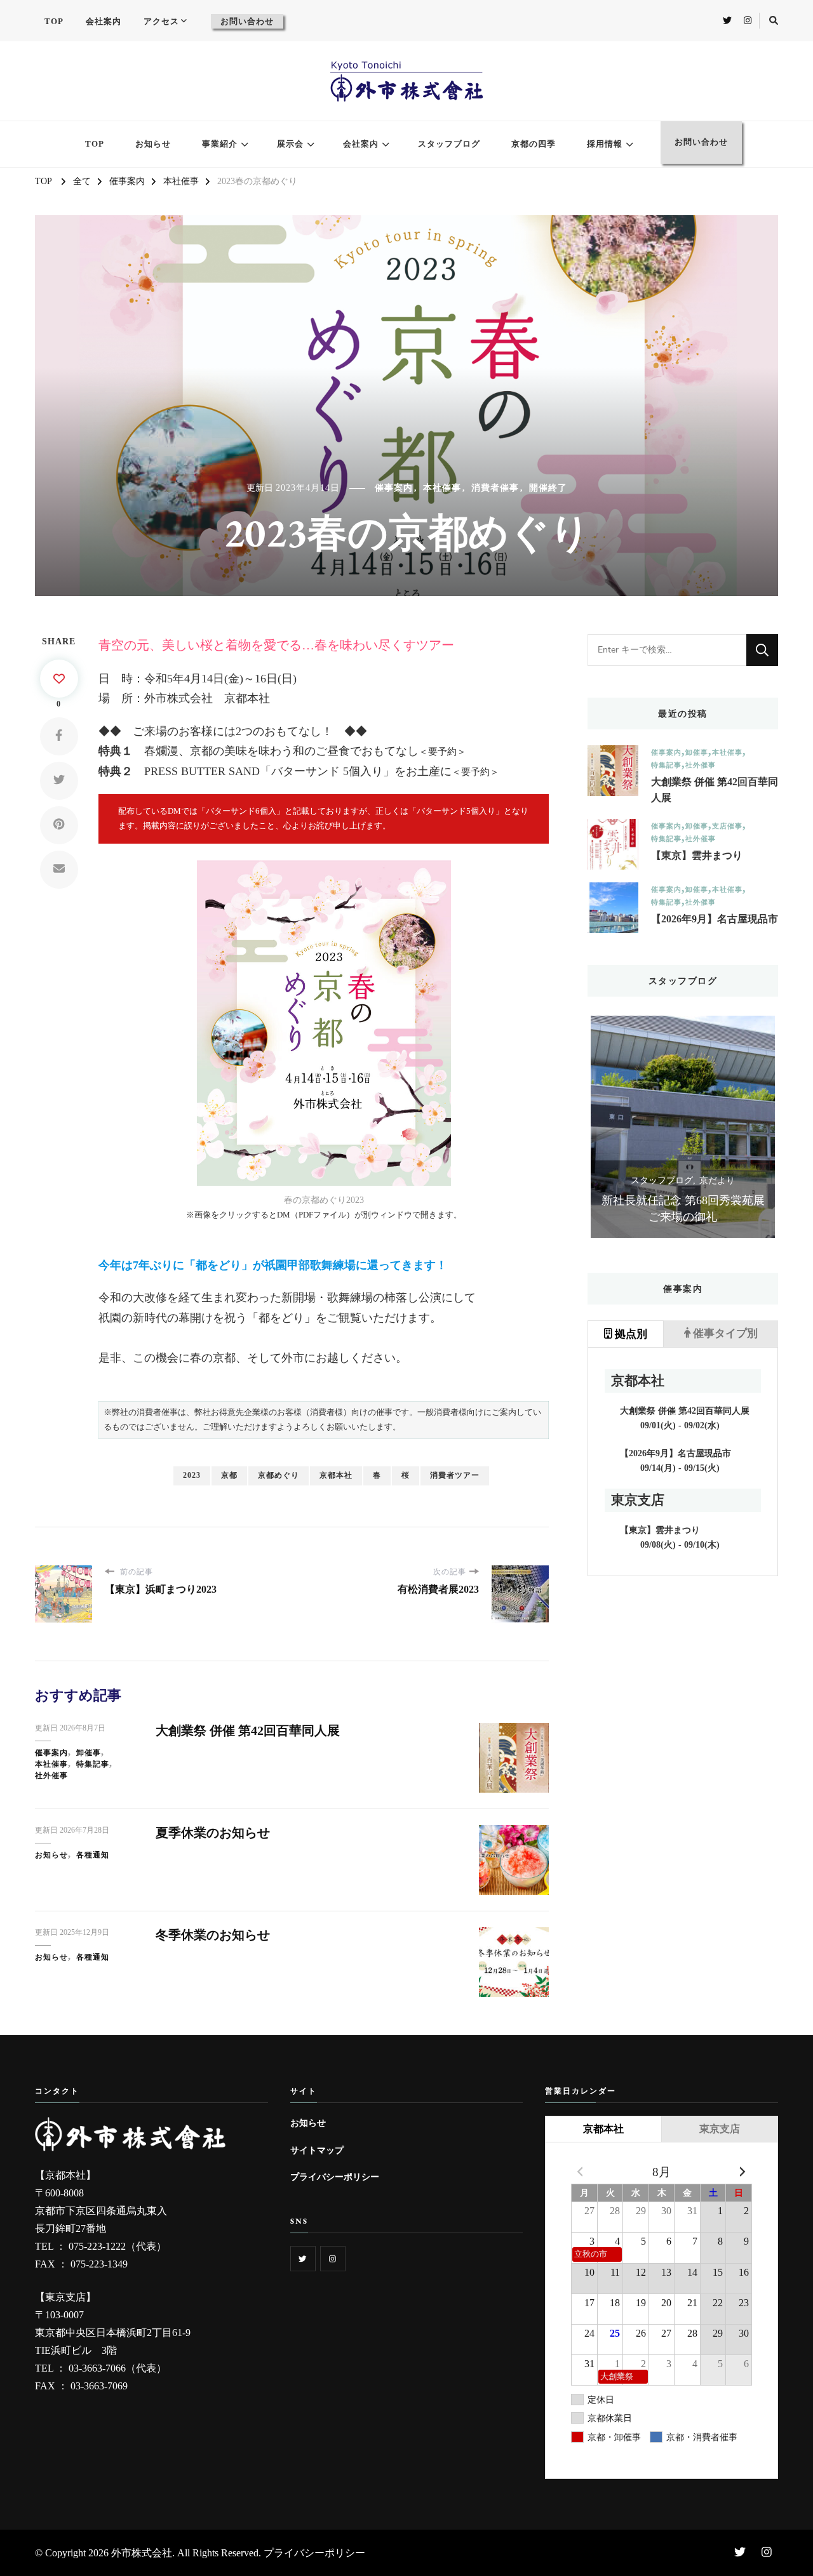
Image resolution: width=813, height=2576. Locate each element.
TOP (54, 21)
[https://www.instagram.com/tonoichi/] (333, 2259)
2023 (192, 1475)
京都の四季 (534, 144)
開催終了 (548, 488)
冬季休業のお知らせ (213, 1935)
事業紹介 (220, 144)
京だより (717, 1180)
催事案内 (394, 488)
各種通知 (93, 1855)
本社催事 (442, 488)
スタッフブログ (449, 144)
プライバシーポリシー (335, 2177)
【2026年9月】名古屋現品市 (715, 919)
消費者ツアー (455, 1475)
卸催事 (89, 1753)
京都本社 (336, 1475)
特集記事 (93, 1764)
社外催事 (51, 1776)
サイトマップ (317, 2150)
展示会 (290, 144)
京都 (229, 1475)
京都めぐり (279, 1475)
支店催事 (727, 826)
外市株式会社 (142, 2553)
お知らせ (153, 144)
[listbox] (683, 1127)
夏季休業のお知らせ (213, 1833)
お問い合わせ (247, 21)
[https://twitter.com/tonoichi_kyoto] (303, 2259)
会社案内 (104, 21)
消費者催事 (495, 488)
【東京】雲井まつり (697, 855)
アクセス (161, 21)
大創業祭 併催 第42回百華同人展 (248, 1730)
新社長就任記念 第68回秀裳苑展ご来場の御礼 (683, 1209)
